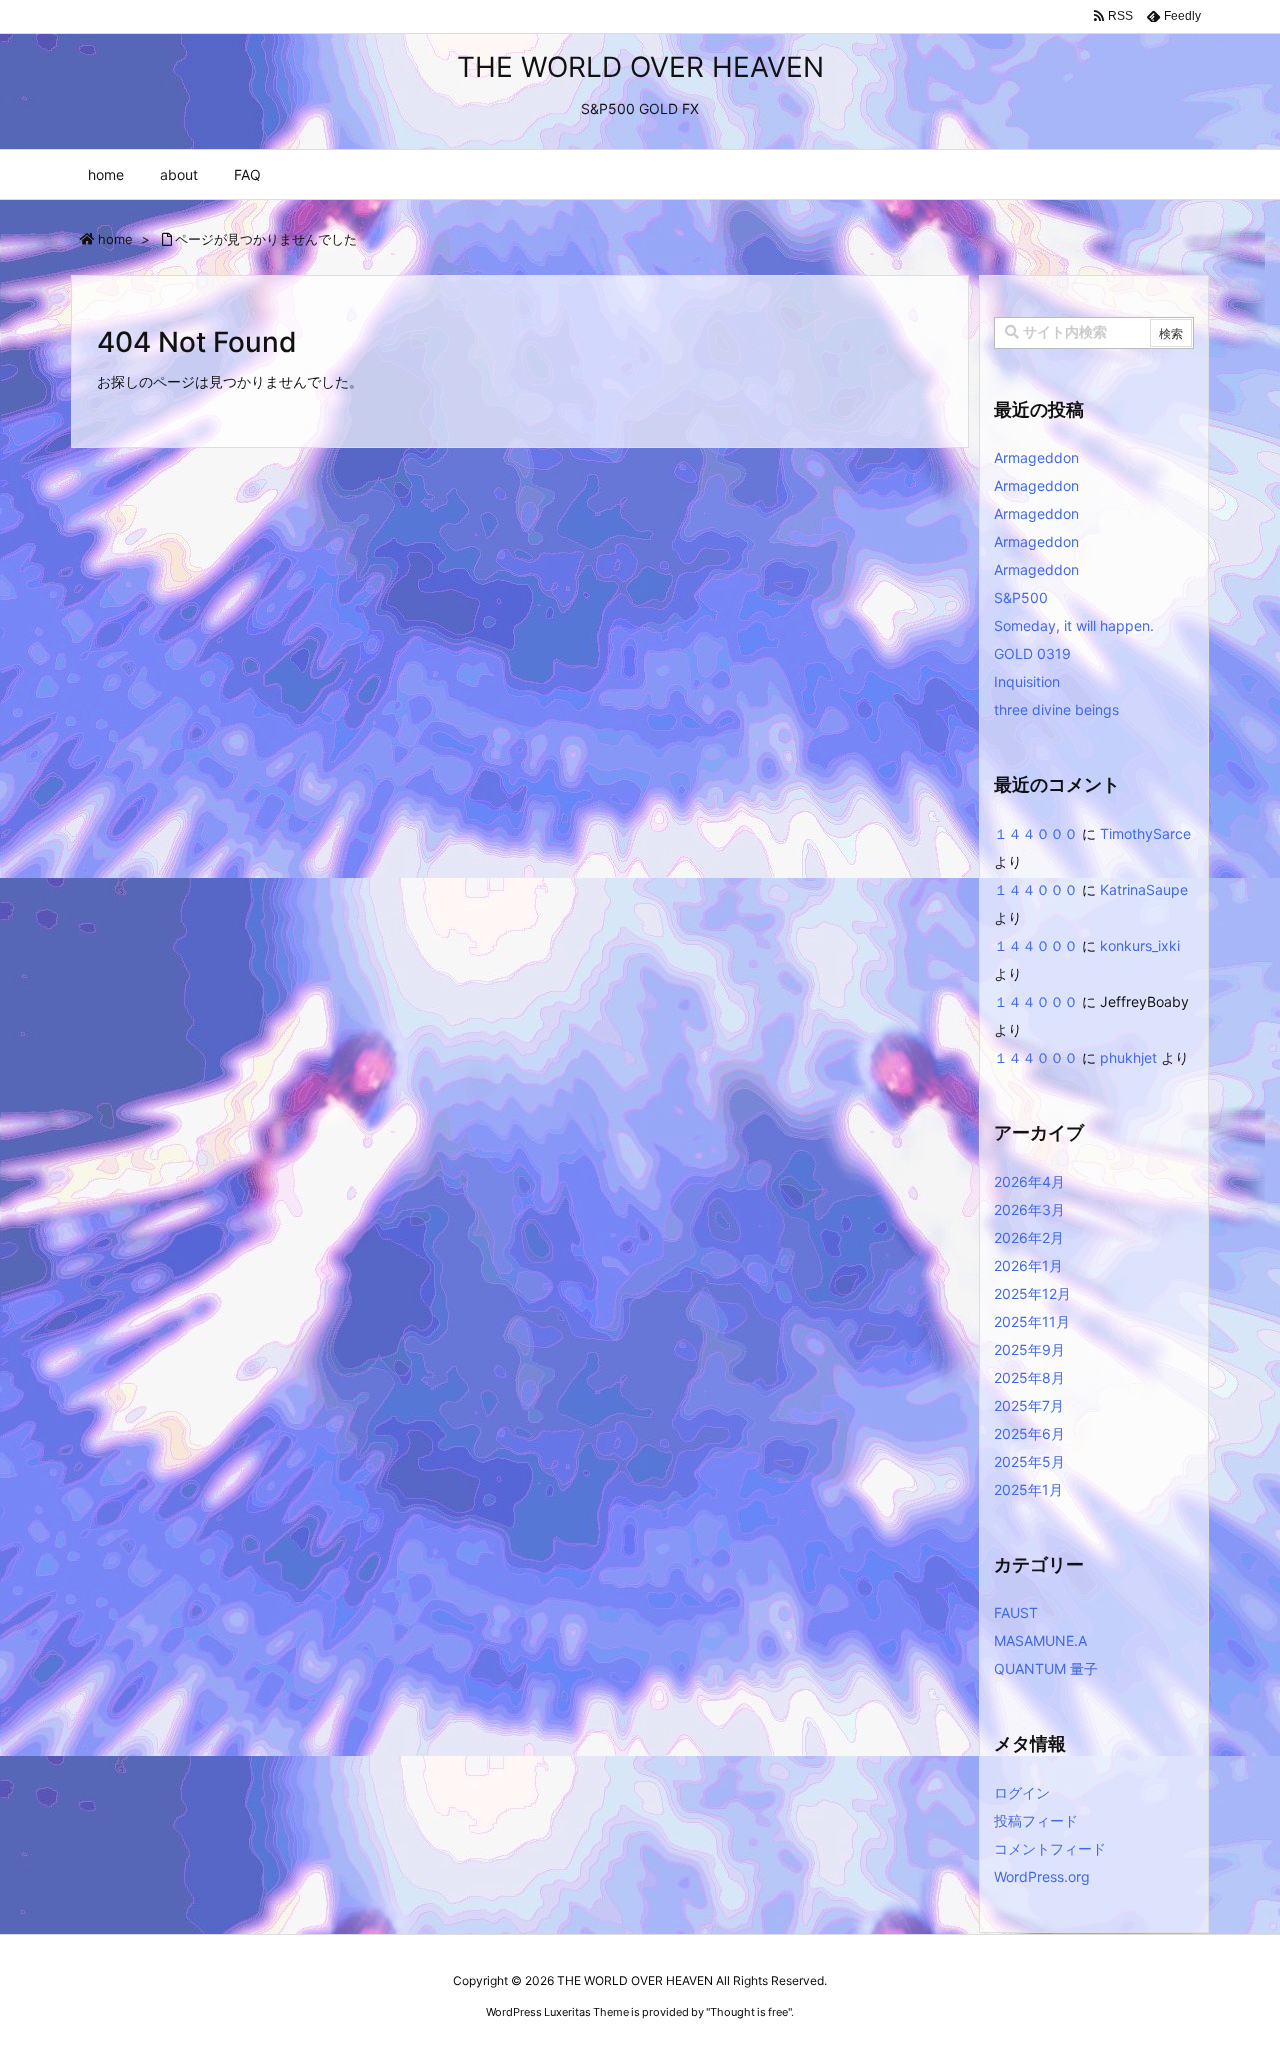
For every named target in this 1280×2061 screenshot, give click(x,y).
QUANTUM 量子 (1046, 1668)
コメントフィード (1050, 1848)
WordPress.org (1042, 1876)
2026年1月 (1028, 1265)
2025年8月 (1029, 1377)
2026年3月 (1029, 1209)
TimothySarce (1145, 833)
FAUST (1016, 1612)
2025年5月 (1029, 1461)
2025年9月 (1029, 1349)
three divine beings (1056, 709)
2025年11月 (1032, 1321)
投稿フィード (1036, 1820)
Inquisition (1027, 681)
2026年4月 (1029, 1181)
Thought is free (749, 2012)
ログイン (1022, 1792)
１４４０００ (1036, 833)
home (115, 239)
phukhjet (1128, 1057)
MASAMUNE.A (1040, 1640)
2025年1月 (1028, 1489)
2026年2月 (1029, 1237)
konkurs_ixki (1140, 945)
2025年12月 (1032, 1293)
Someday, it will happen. (1074, 625)
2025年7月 (1029, 1405)
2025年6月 (1029, 1433)
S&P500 (1021, 597)
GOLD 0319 (1032, 653)
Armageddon (1036, 457)
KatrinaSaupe (1144, 889)
